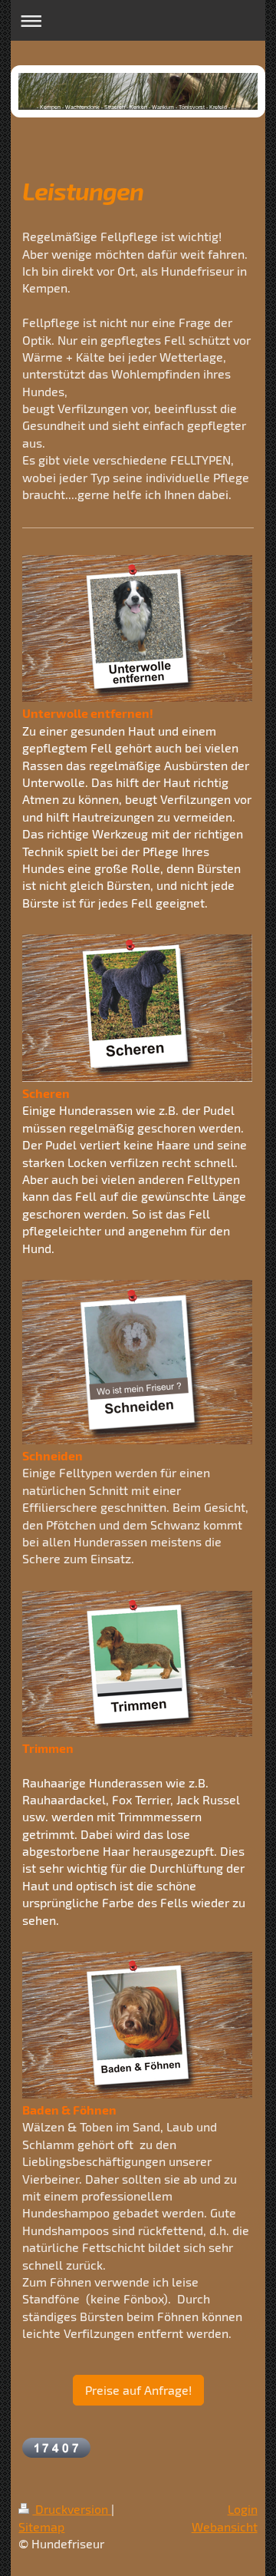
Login (243, 2509)
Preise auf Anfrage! (138, 2390)
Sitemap (41, 2526)
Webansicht (225, 2526)
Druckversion (72, 2509)
